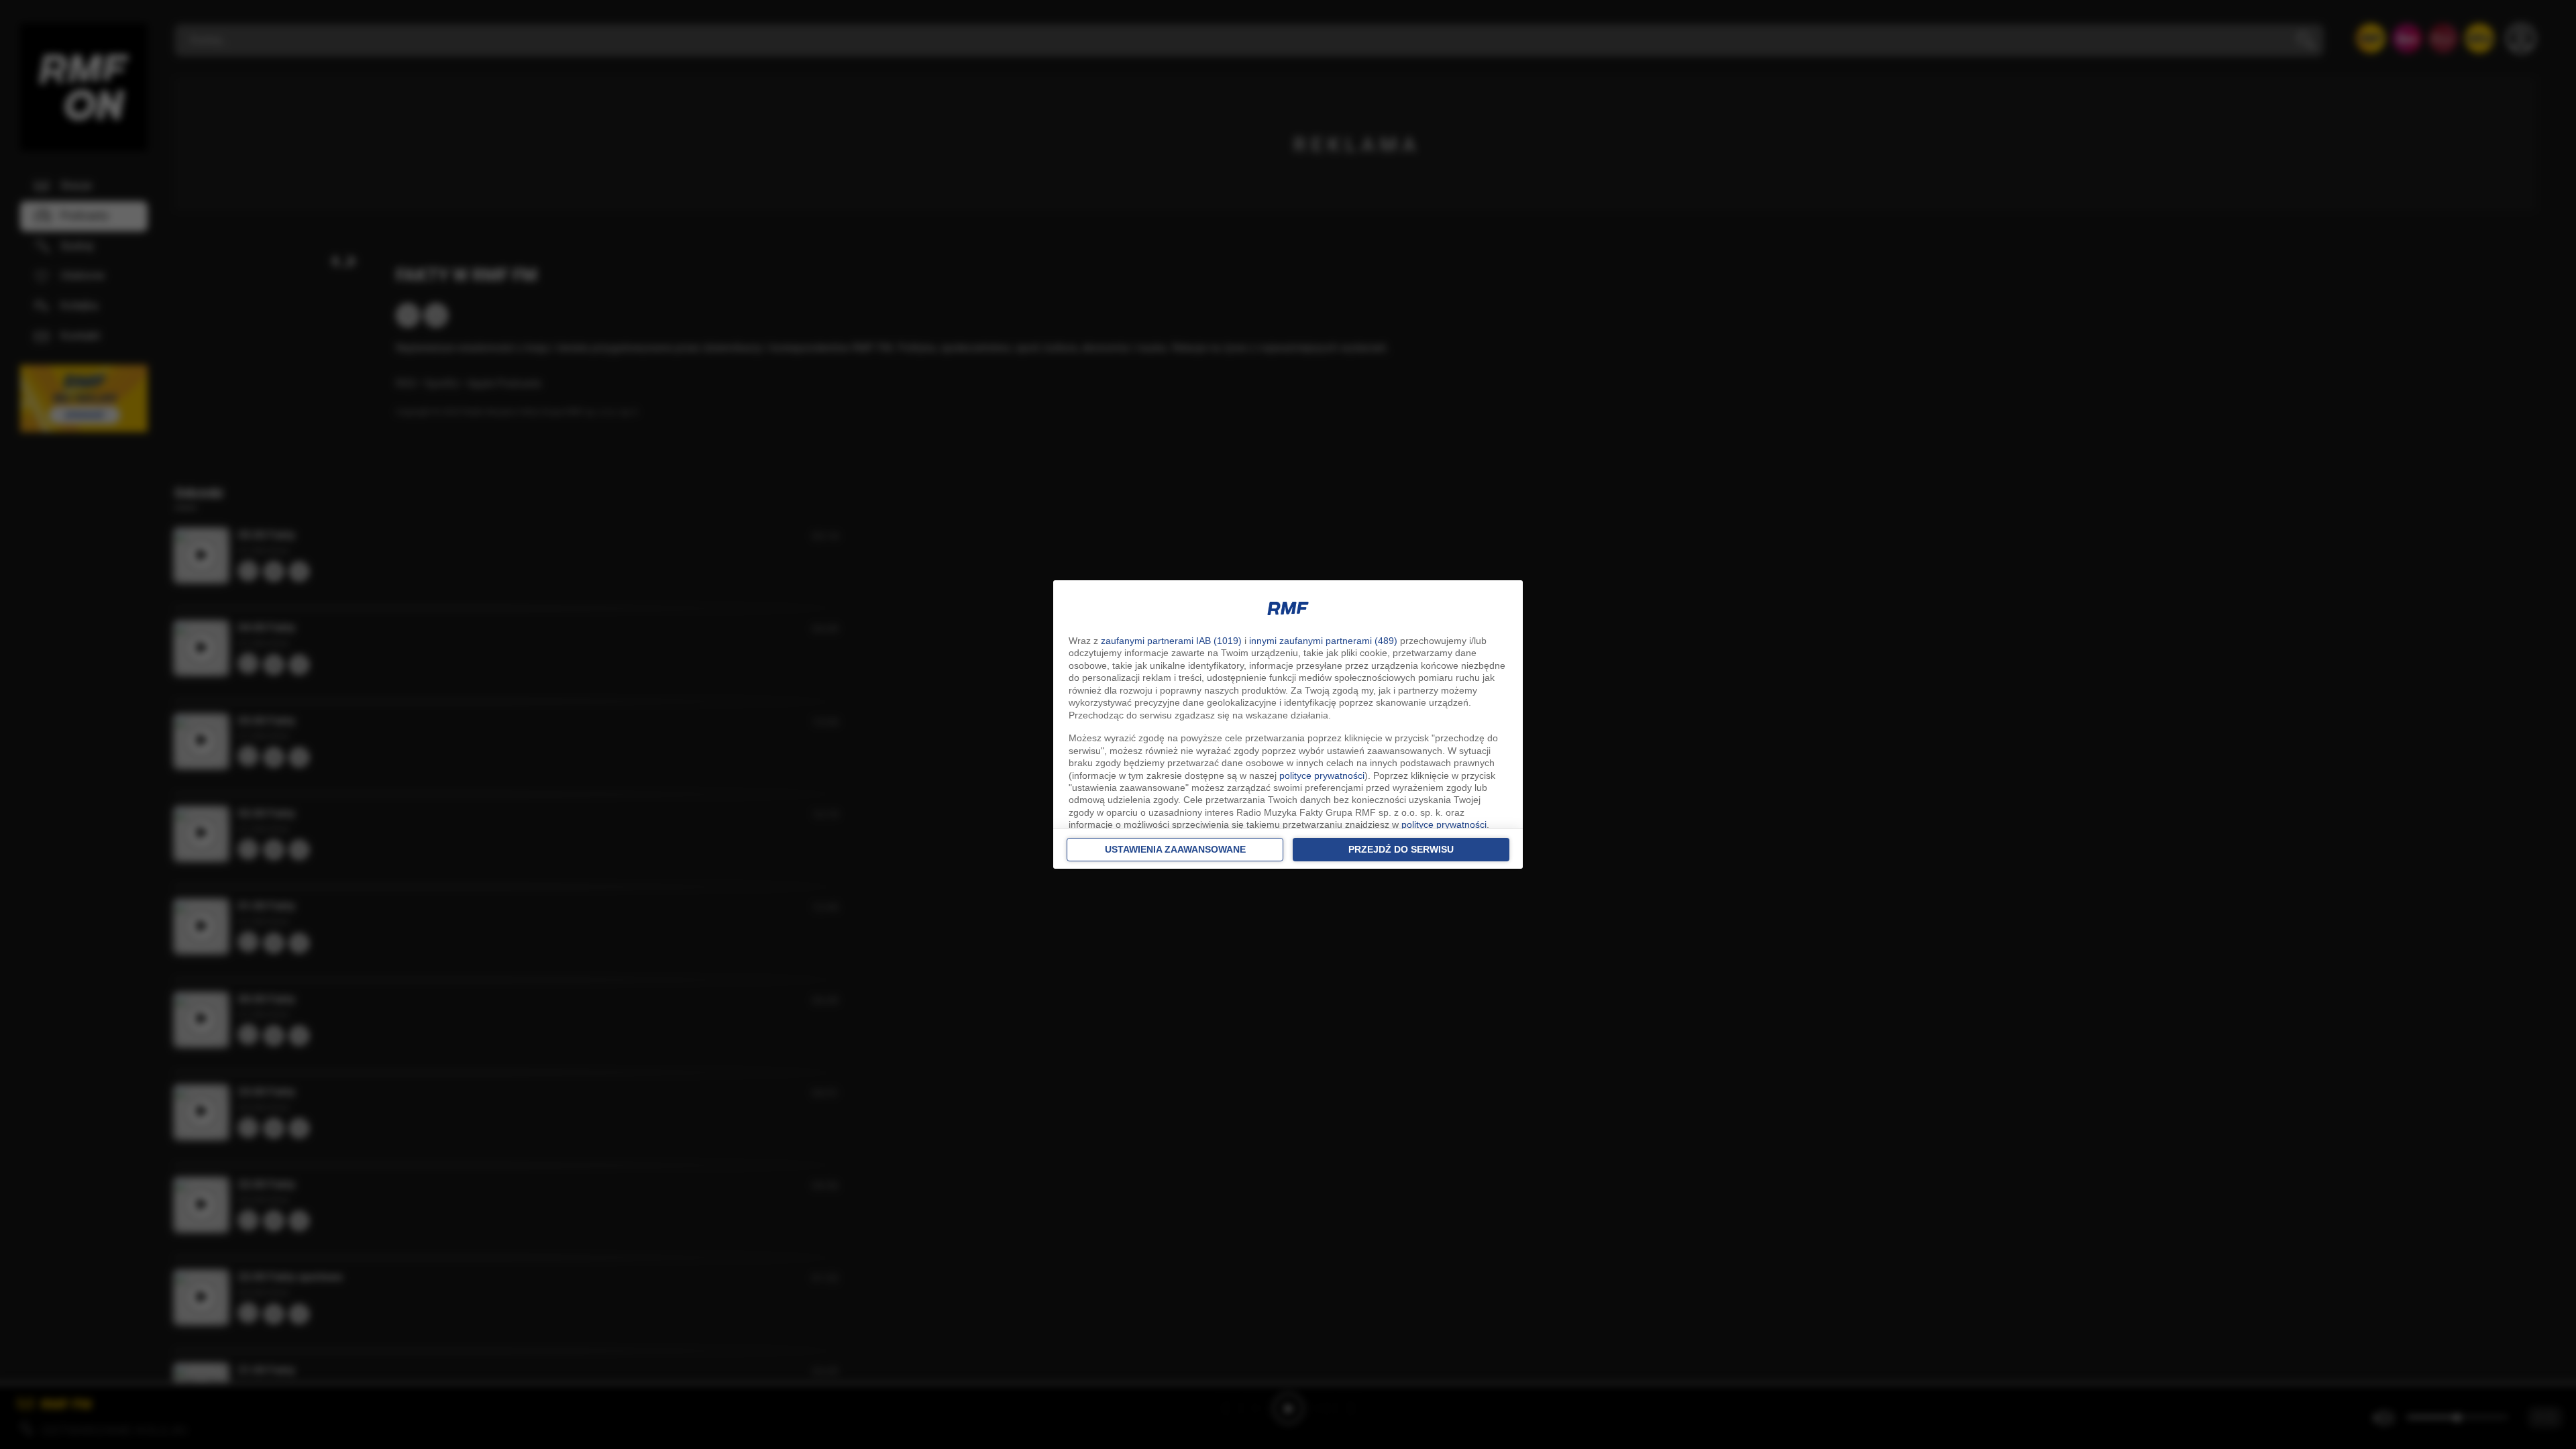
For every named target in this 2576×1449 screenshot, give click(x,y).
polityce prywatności (1322, 775)
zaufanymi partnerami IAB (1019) (1171, 641)
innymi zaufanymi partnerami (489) (1323, 641)
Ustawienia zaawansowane (1175, 849)
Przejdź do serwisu (1401, 849)
